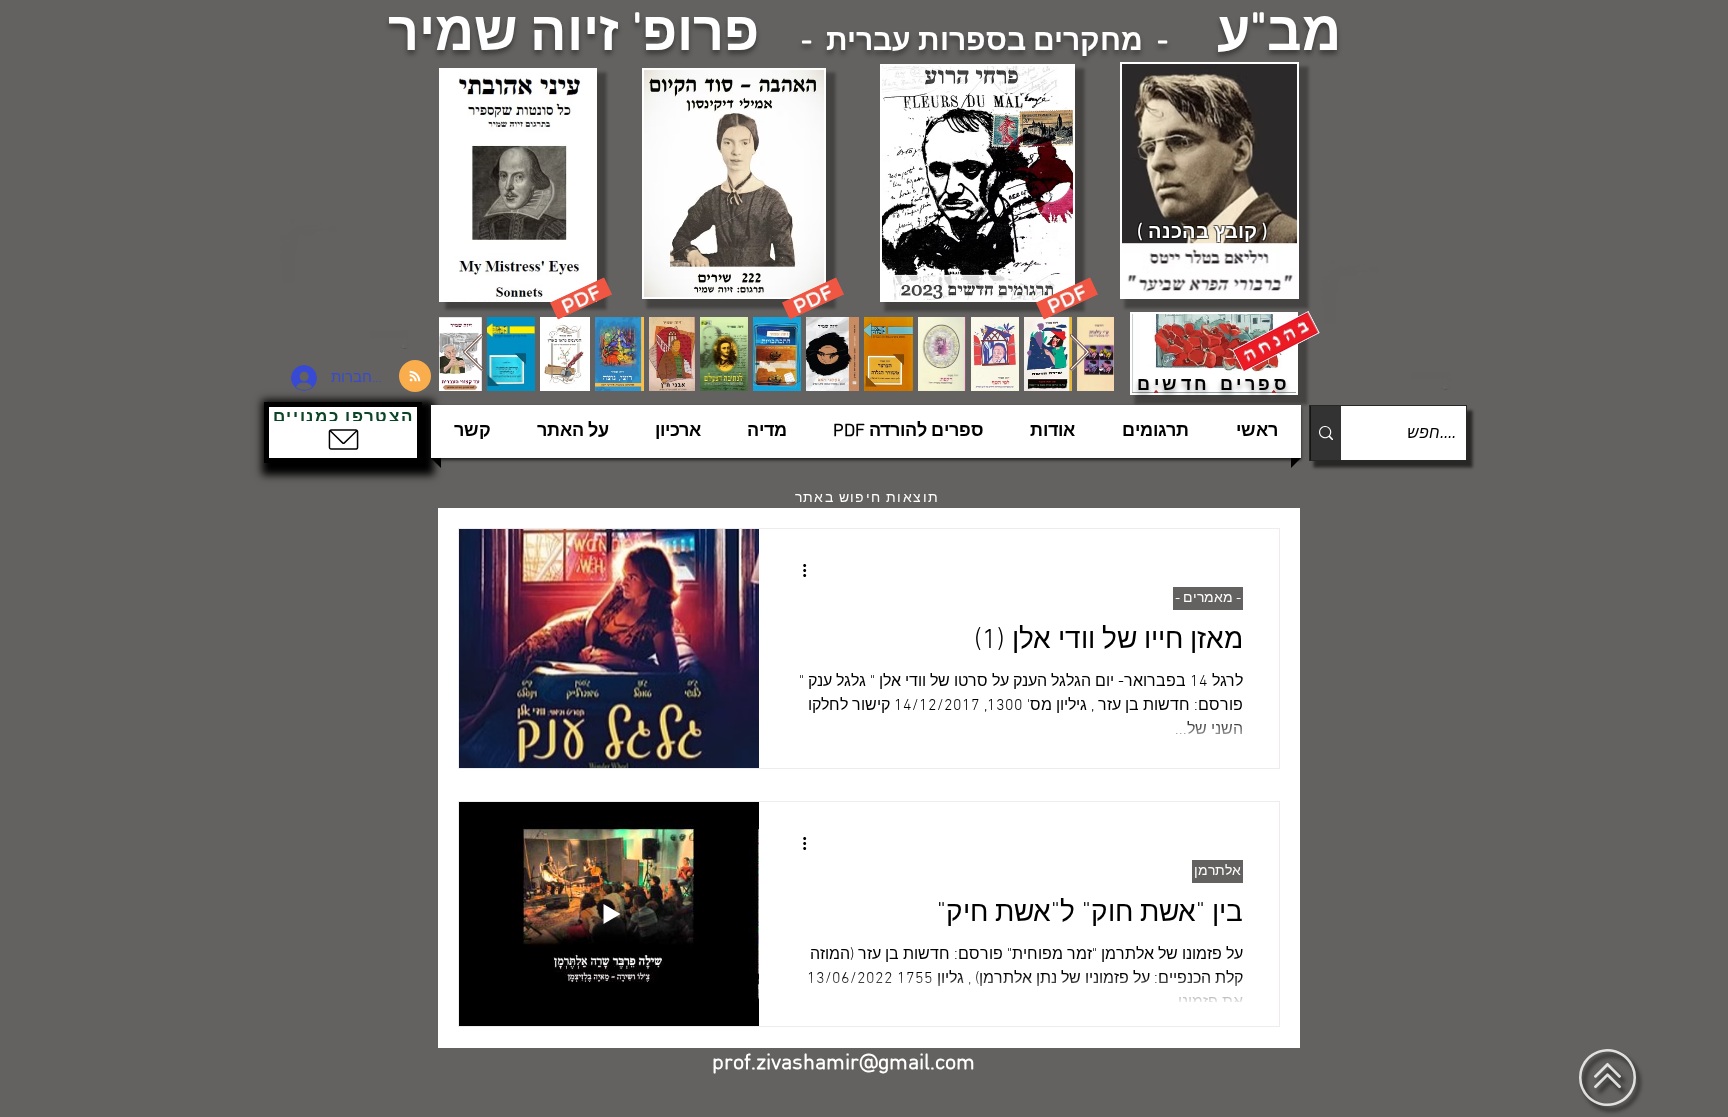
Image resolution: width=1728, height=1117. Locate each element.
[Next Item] (1079, 353)
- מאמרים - (1208, 598)
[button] (343, 432)
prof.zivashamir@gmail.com (843, 1063)
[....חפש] (1325, 433)
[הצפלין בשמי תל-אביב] (352, 284)
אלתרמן (1217, 871)
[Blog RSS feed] (415, 377)
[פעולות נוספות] (797, 570)
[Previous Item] (473, 353)
